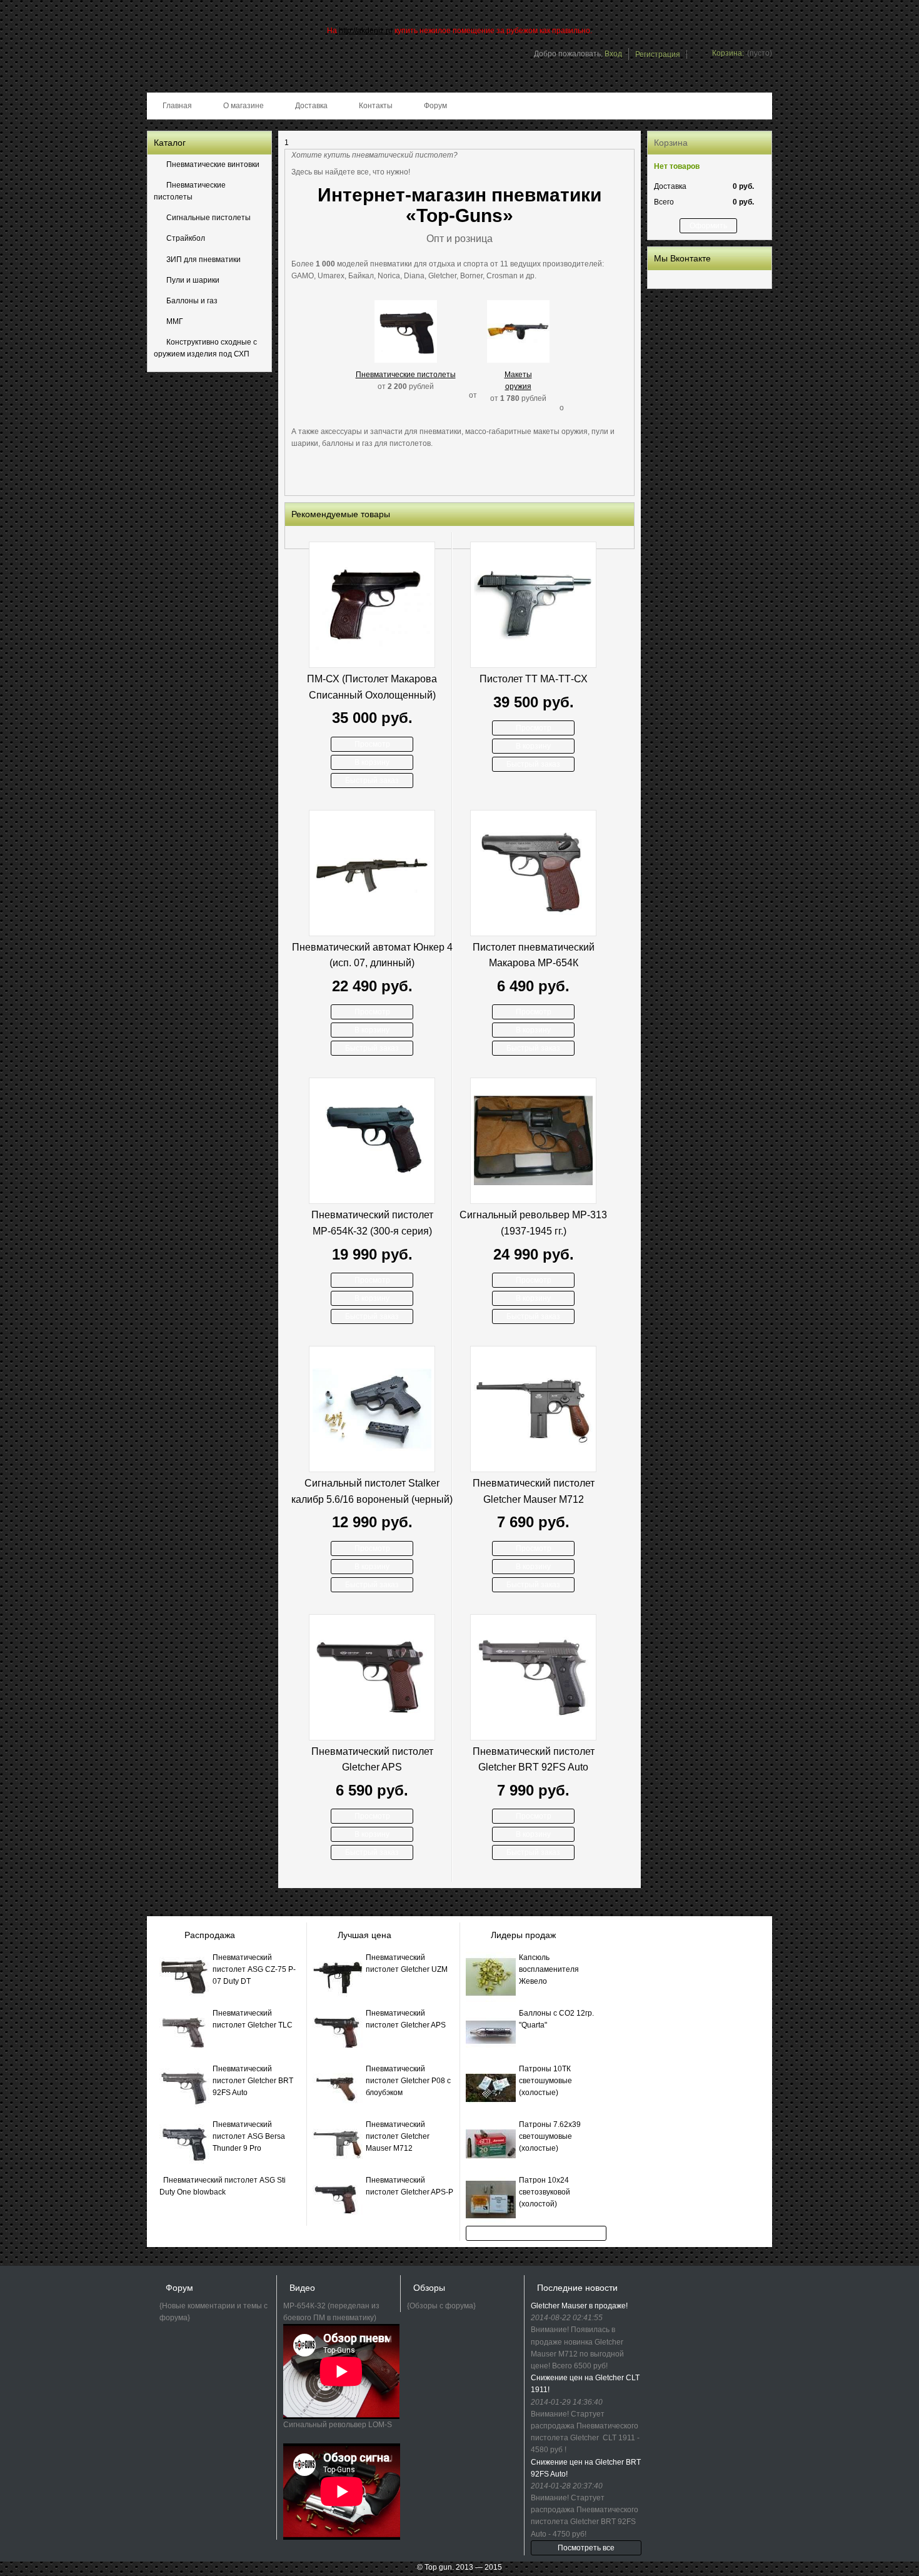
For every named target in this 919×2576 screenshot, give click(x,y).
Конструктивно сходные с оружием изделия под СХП (205, 348)
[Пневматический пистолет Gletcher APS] (372, 1677)
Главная (177, 106)
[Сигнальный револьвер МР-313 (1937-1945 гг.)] (533, 1141)
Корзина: (728, 53)
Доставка (311, 106)
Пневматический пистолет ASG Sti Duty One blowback (223, 2186)
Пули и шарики (193, 280)
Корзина (671, 143)
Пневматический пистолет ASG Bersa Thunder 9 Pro (249, 2136)
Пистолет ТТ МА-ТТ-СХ (534, 679)
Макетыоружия (518, 381)
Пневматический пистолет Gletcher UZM (407, 1963)
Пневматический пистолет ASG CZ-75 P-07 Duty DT (254, 1969)
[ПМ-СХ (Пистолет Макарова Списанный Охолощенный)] (372, 605)
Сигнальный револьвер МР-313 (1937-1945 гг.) (533, 1223)
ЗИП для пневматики (203, 260)
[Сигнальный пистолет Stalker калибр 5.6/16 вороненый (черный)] (372, 1409)
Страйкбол (186, 238)
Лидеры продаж (523, 1935)
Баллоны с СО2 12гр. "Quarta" (556, 2019)
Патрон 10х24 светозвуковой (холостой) (545, 2192)
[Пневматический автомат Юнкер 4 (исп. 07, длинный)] (372, 873)
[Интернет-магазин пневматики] (208, 65)
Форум (435, 106)
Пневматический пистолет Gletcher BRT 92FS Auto (534, 1760)
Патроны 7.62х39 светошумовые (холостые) (550, 2136)
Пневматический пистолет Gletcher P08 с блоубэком (408, 2081)
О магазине (244, 106)
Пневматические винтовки (213, 164)
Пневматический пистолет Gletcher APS (372, 1760)
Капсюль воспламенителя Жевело (549, 1969)
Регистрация (658, 54)
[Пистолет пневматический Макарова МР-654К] (533, 873)
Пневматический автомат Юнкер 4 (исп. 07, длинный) (372, 955)
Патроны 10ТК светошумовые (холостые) (545, 2081)
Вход (613, 54)
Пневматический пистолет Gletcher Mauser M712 (534, 1491)
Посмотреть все (586, 2548)
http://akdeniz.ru (366, 31)
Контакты (376, 106)
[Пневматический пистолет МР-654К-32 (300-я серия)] (372, 1141)
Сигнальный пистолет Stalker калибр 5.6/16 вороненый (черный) (372, 1491)
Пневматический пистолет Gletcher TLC (253, 2019)
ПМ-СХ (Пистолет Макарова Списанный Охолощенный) (372, 687)
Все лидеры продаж (536, 2233)
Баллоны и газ (192, 301)
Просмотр (372, 744)
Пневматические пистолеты (190, 191)
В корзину (372, 762)
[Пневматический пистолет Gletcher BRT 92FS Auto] (533, 1677)
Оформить (708, 226)
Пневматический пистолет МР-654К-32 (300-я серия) (372, 1223)
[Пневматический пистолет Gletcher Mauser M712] (533, 1409)
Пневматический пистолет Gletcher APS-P (409, 2186)
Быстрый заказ (372, 780)
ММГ (175, 321)
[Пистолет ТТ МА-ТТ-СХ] (533, 605)
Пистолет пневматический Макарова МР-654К (534, 955)
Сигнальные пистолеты (208, 218)
